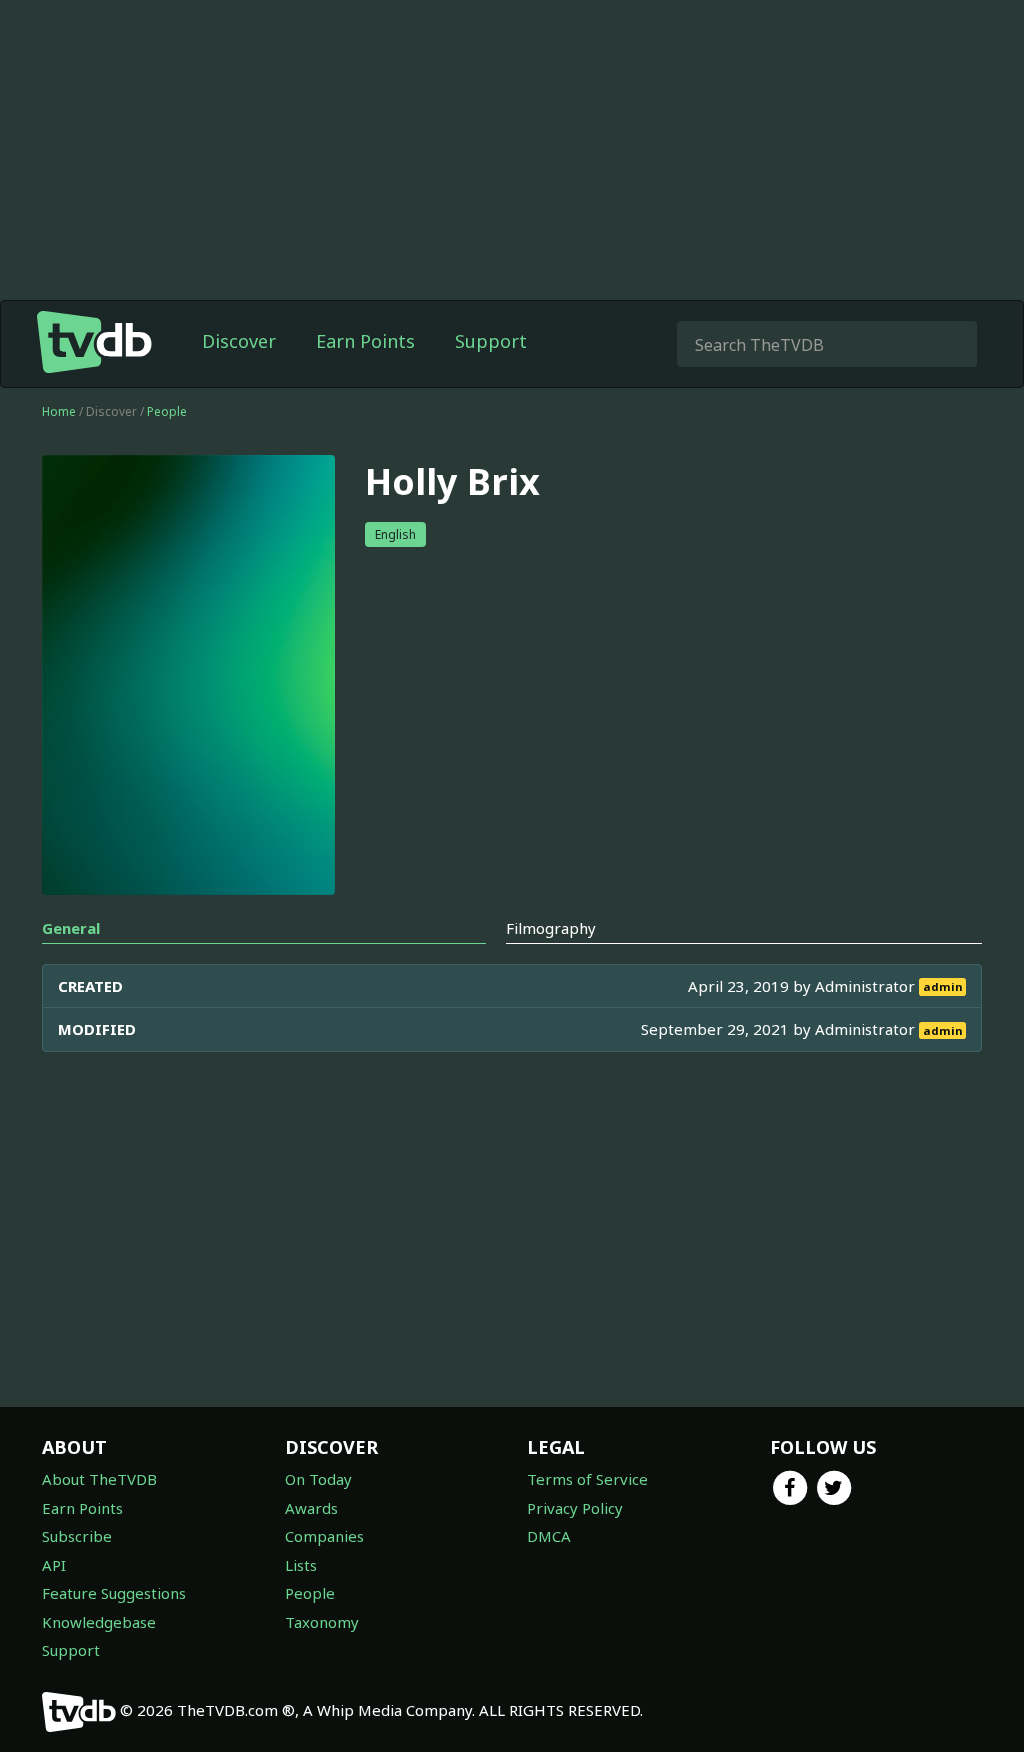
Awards (311, 1508)
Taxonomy (322, 1622)
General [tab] (71, 928)
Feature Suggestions (114, 1593)
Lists (301, 1565)
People (167, 411)
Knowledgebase (99, 1622)
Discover (239, 341)
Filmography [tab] (551, 928)
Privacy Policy (575, 1508)
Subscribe (77, 1536)
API (54, 1565)
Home (59, 411)
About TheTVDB (99, 1479)
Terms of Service (587, 1479)
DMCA (549, 1536)
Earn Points (365, 341)
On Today (318, 1479)
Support (491, 341)
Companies (324, 1536)
